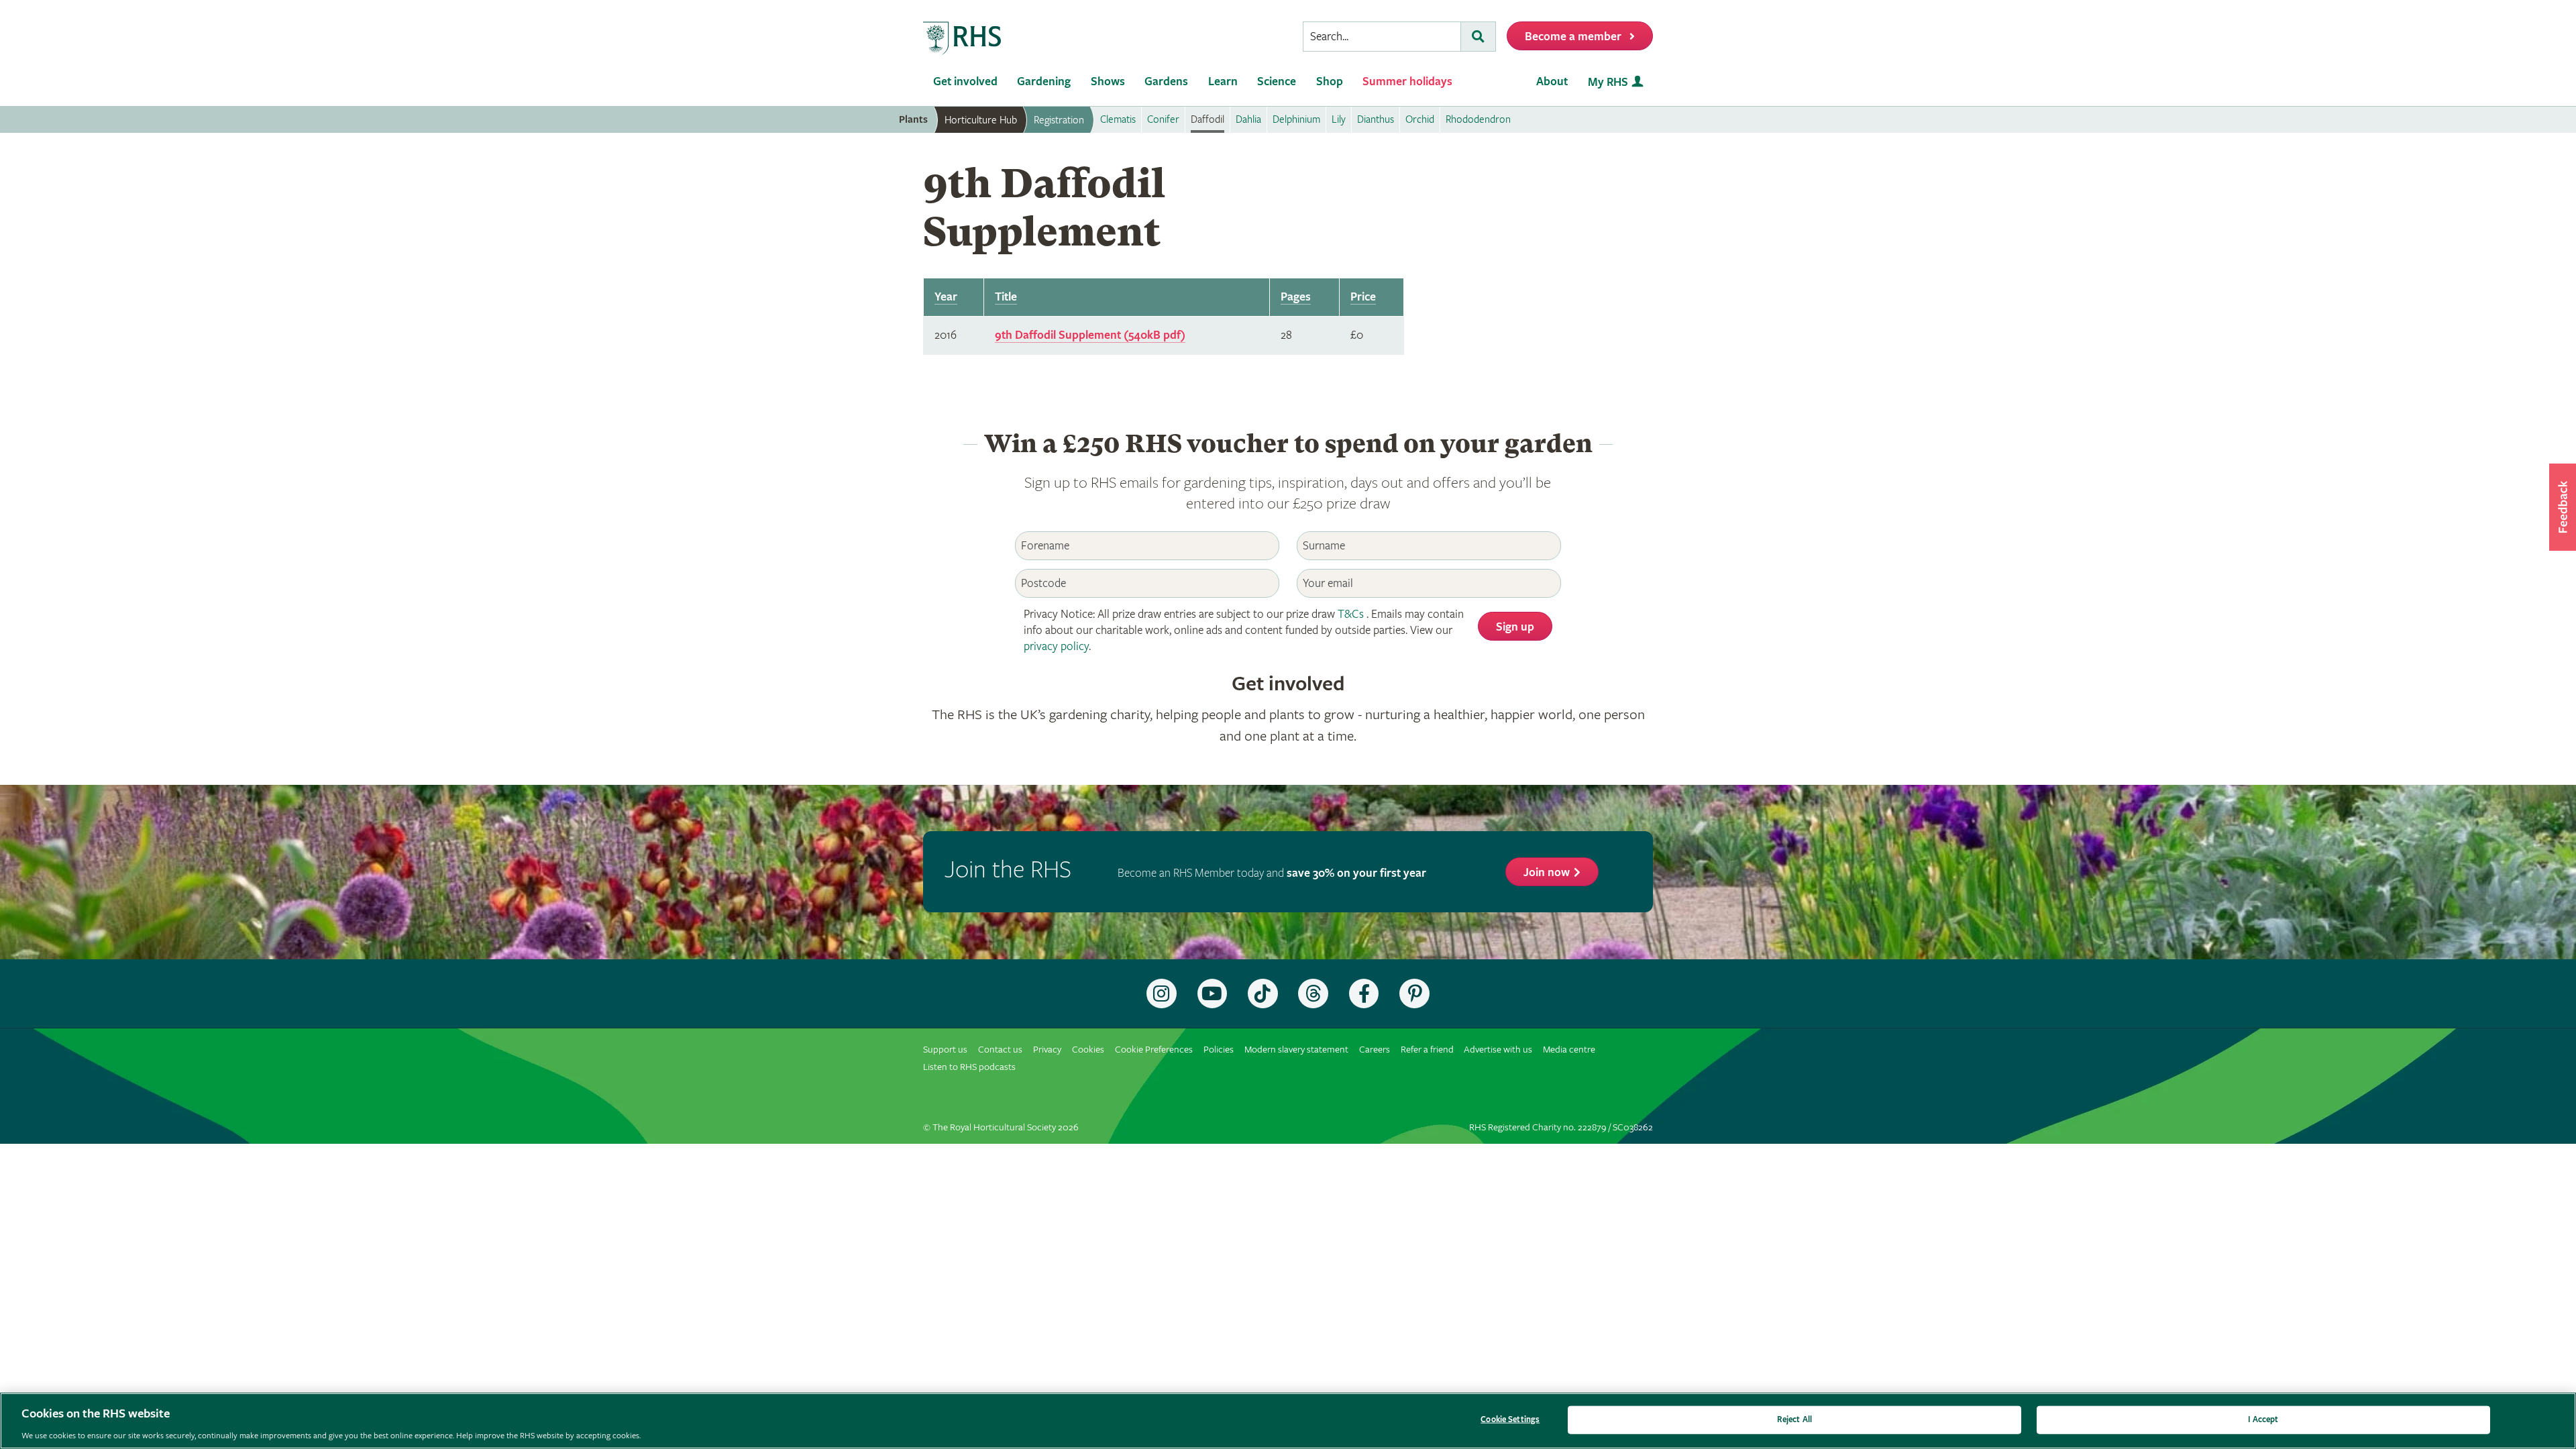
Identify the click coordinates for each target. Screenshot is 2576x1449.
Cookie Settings (1510, 1419)
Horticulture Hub (981, 120)
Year (946, 297)
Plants (913, 120)
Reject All (1794, 1419)
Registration (1059, 120)
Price (1363, 297)
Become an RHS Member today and (1272, 873)
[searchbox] (1382, 37)
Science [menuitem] (1277, 82)
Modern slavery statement (1296, 1050)
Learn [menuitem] (1223, 82)
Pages (1296, 297)
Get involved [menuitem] (965, 82)
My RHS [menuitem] (1608, 82)
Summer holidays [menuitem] (1407, 82)
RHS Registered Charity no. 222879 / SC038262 (1561, 1127)
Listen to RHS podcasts (969, 1067)
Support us (945, 1050)
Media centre (1569, 1050)
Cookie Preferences (1154, 1050)
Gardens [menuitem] (1166, 82)
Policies (1219, 1050)
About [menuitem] (1552, 82)
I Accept (2263, 1419)
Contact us (1000, 1050)
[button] (2563, 507)
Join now (1547, 872)
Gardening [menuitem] (1044, 82)
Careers (1375, 1050)
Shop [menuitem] (1330, 82)
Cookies (1088, 1050)
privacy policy (1056, 646)
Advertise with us (1498, 1050)
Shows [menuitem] (1108, 82)
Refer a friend (1427, 1050)
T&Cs (1351, 614)
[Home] (963, 39)
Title (1006, 297)
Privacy (1047, 1050)
